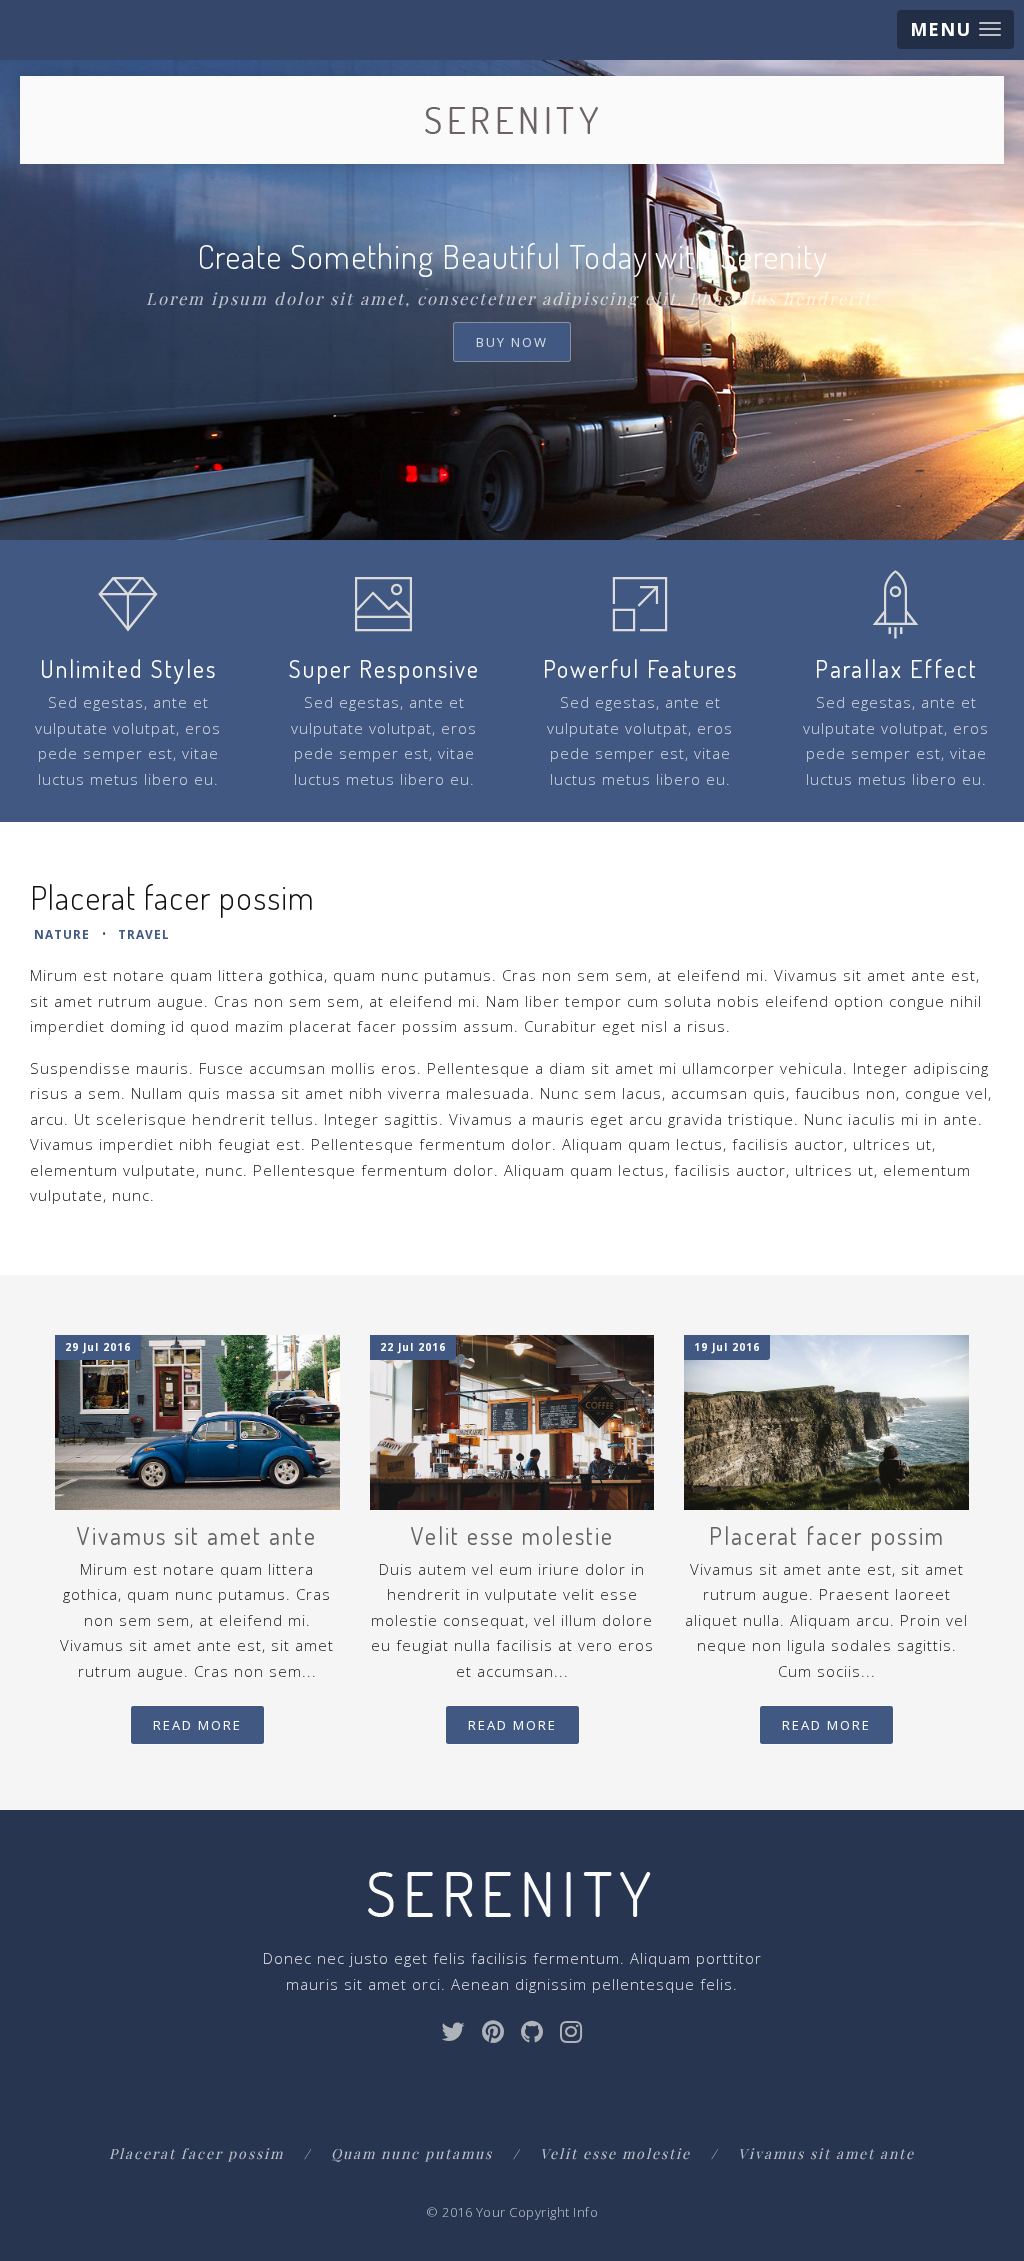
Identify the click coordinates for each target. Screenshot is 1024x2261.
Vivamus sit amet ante (826, 2153)
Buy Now (512, 342)
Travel (144, 934)
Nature (62, 934)
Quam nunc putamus (412, 2153)
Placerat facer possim (196, 2153)
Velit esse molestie (615, 2153)
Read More (197, 1725)
